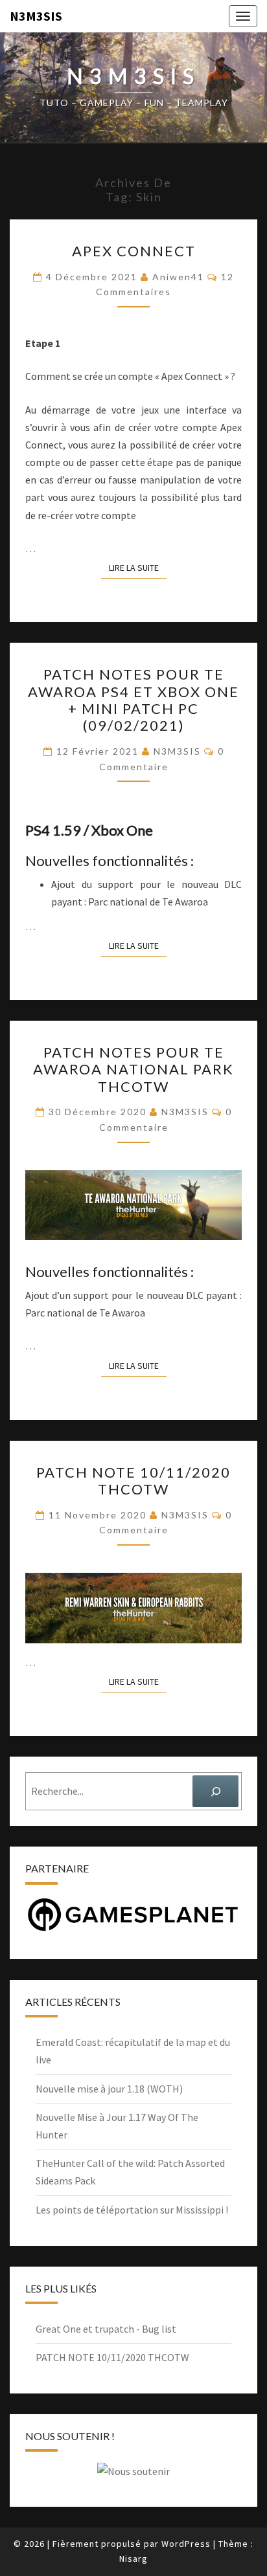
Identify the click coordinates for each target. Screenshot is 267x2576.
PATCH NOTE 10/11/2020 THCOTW (133, 1481)
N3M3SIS (36, 16)
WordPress (186, 2544)
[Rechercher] (215, 1791)
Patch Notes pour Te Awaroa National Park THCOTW (133, 1069)
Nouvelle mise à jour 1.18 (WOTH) (109, 2089)
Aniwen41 (178, 277)
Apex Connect (134, 251)
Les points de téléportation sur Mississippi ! (132, 2210)
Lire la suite (138, 567)
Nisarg (133, 2559)
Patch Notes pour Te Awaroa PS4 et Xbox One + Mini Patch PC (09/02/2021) (133, 700)
